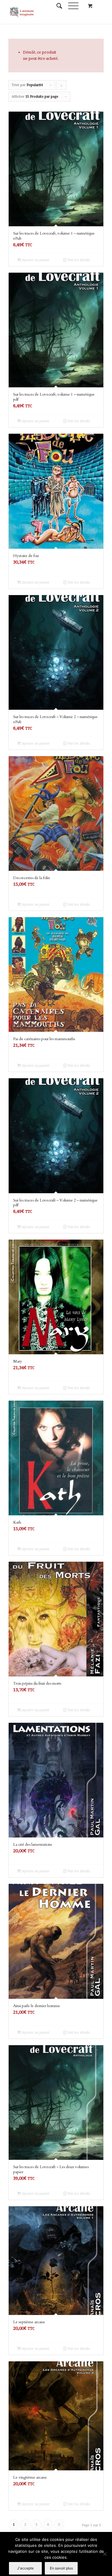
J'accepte (25, 2568)
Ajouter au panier (35, 260)
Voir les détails (78, 260)
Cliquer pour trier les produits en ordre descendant (62, 86)
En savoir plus (61, 2568)
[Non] (105, 2554)
